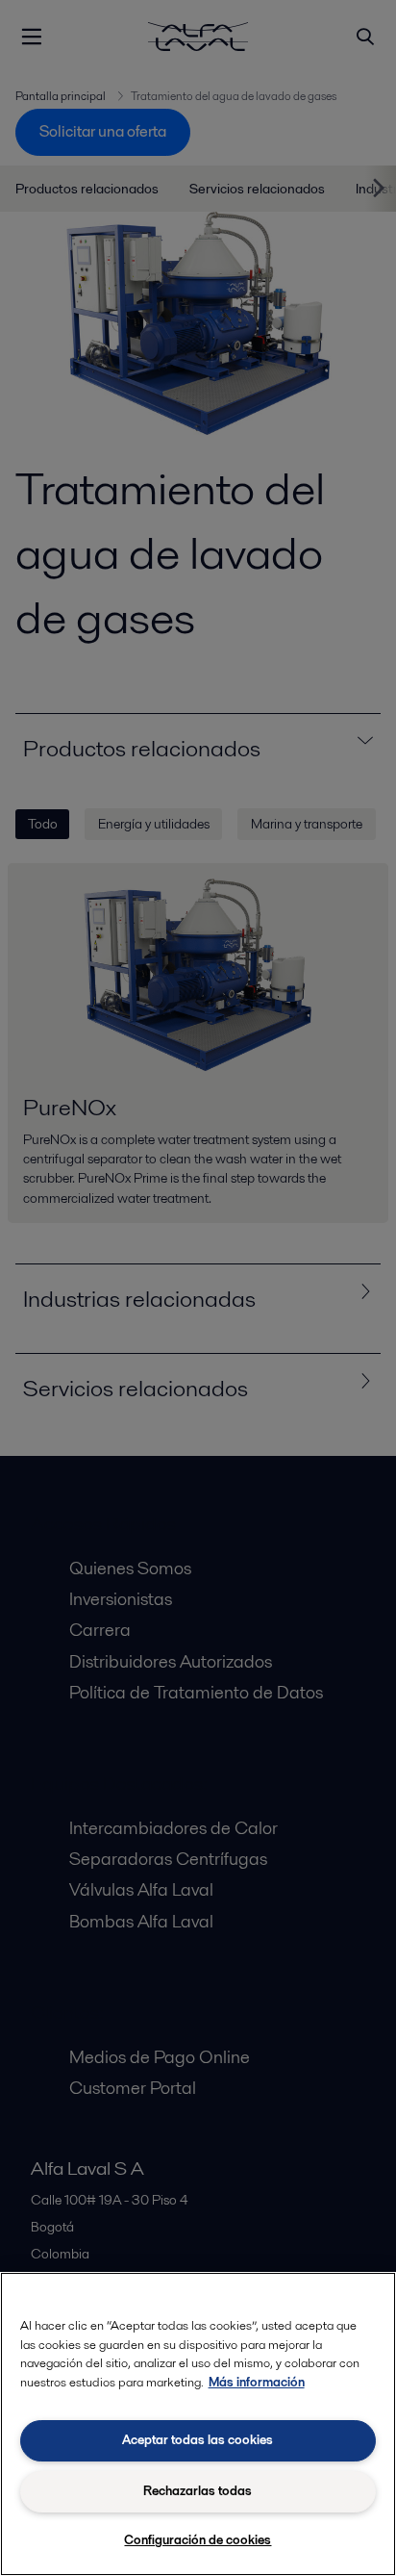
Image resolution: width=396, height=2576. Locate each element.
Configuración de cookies (198, 2540)
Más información (257, 2382)
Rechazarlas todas (198, 2491)
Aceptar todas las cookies (198, 2440)
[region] (198, 2424)
